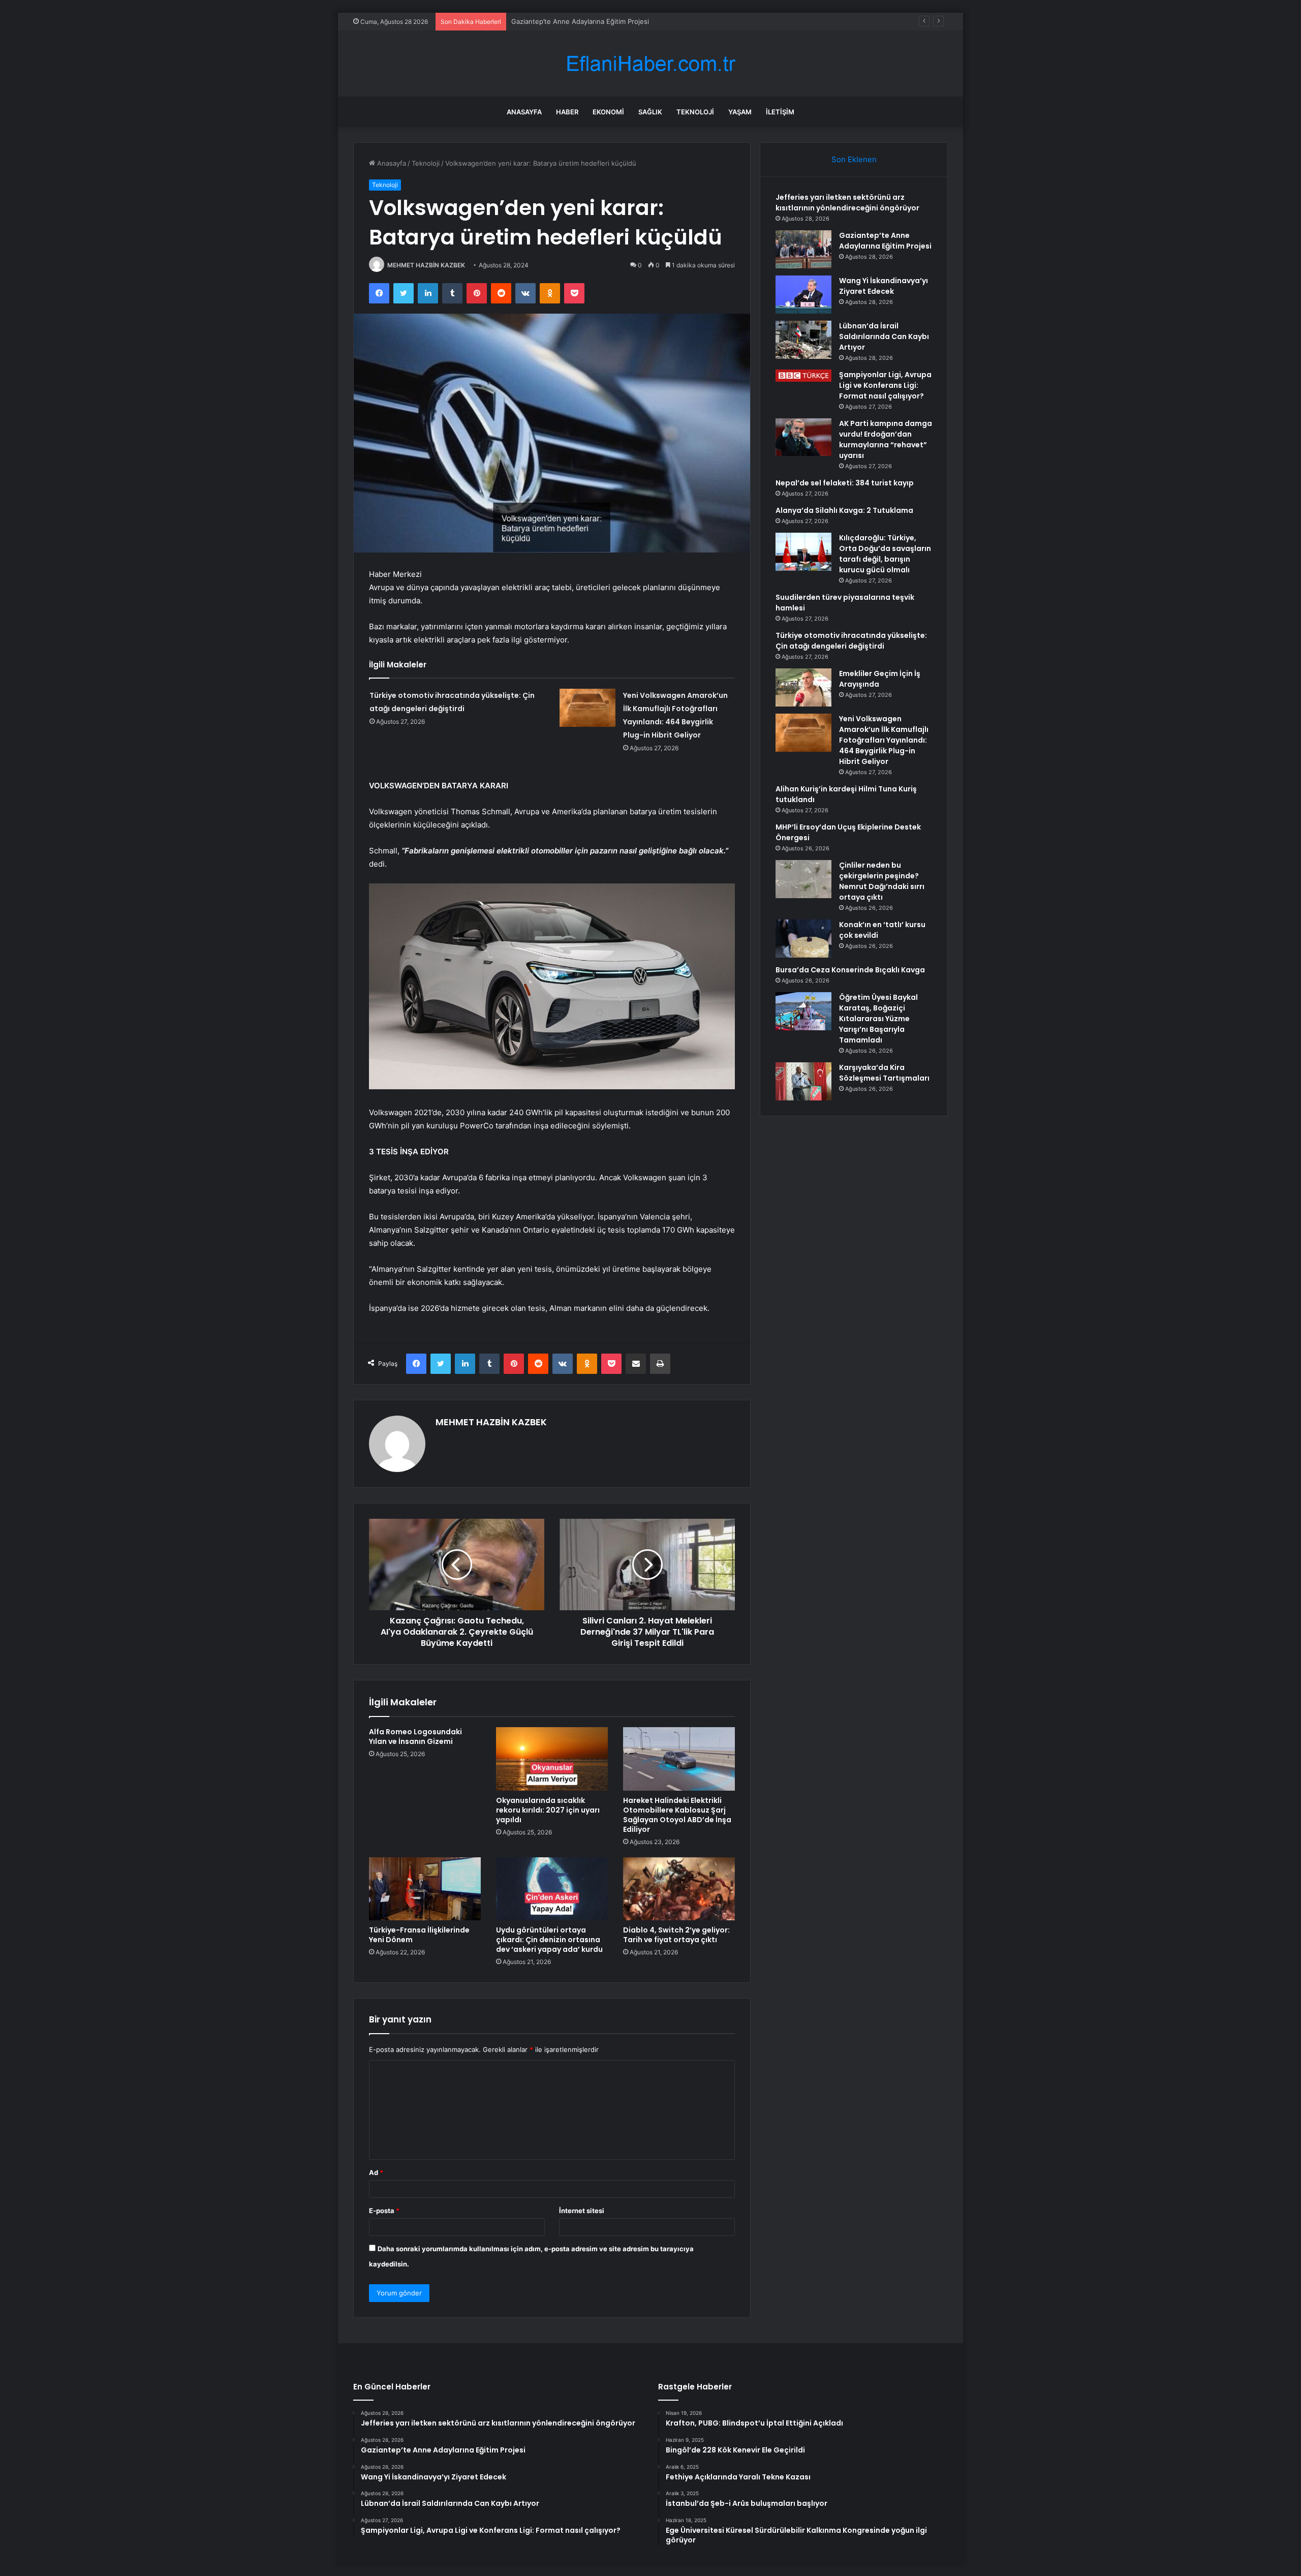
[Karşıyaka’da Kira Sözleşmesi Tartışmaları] (803, 1081)
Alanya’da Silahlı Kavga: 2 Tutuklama (844, 510)
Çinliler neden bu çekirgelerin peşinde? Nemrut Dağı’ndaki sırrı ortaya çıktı (882, 881)
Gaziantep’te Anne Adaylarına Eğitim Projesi (885, 241)
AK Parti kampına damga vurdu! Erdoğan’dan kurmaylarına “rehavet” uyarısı (886, 439)
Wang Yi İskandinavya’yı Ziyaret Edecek (573, 21)
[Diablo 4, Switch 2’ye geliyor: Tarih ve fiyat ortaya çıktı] (679, 1889)
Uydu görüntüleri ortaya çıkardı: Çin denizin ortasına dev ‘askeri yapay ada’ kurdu (549, 1940)
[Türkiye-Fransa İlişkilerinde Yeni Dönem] (425, 1889)
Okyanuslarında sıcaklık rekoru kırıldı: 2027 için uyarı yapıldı (548, 1810)
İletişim (780, 112)
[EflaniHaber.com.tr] (650, 64)
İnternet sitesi (582, 2211)
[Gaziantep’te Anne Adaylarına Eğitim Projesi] (803, 249)
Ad (376, 2172)
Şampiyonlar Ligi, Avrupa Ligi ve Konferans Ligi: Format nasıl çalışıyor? (885, 385)
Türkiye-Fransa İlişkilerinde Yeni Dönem (419, 1935)
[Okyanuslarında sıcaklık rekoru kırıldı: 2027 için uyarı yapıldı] (552, 1759)
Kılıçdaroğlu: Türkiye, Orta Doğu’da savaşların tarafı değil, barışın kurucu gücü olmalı (885, 554)
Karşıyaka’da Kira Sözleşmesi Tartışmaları (884, 1073)
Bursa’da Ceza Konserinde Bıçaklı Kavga (850, 970)
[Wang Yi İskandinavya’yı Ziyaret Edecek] (803, 295)
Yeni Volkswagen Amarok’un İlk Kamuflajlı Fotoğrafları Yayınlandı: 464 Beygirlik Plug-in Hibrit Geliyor (884, 740)
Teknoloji (695, 112)
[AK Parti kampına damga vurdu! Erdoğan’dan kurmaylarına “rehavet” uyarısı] (803, 437)
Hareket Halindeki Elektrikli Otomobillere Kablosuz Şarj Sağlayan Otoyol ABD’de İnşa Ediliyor (677, 1815)
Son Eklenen (854, 159)
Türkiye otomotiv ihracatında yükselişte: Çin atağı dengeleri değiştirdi (851, 641)
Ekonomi (608, 112)
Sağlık (650, 112)
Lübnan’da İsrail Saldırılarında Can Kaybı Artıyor (884, 336)
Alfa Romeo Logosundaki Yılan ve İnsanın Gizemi (415, 1737)
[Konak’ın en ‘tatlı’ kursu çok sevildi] (803, 939)
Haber (567, 112)
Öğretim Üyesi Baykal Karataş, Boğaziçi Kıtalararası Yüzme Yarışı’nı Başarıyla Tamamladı (878, 1019)
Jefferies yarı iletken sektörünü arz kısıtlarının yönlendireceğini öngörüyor (847, 203)
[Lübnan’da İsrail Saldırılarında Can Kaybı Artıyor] (803, 340)
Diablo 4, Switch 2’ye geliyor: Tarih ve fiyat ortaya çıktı (676, 1935)
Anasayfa (524, 112)
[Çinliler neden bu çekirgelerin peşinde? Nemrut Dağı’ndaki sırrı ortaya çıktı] (803, 879)
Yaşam (740, 112)
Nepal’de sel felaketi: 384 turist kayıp (845, 483)
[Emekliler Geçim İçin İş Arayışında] (803, 687)
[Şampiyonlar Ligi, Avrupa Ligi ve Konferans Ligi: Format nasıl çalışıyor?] (803, 376)
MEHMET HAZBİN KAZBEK (426, 265)
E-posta (384, 2211)
